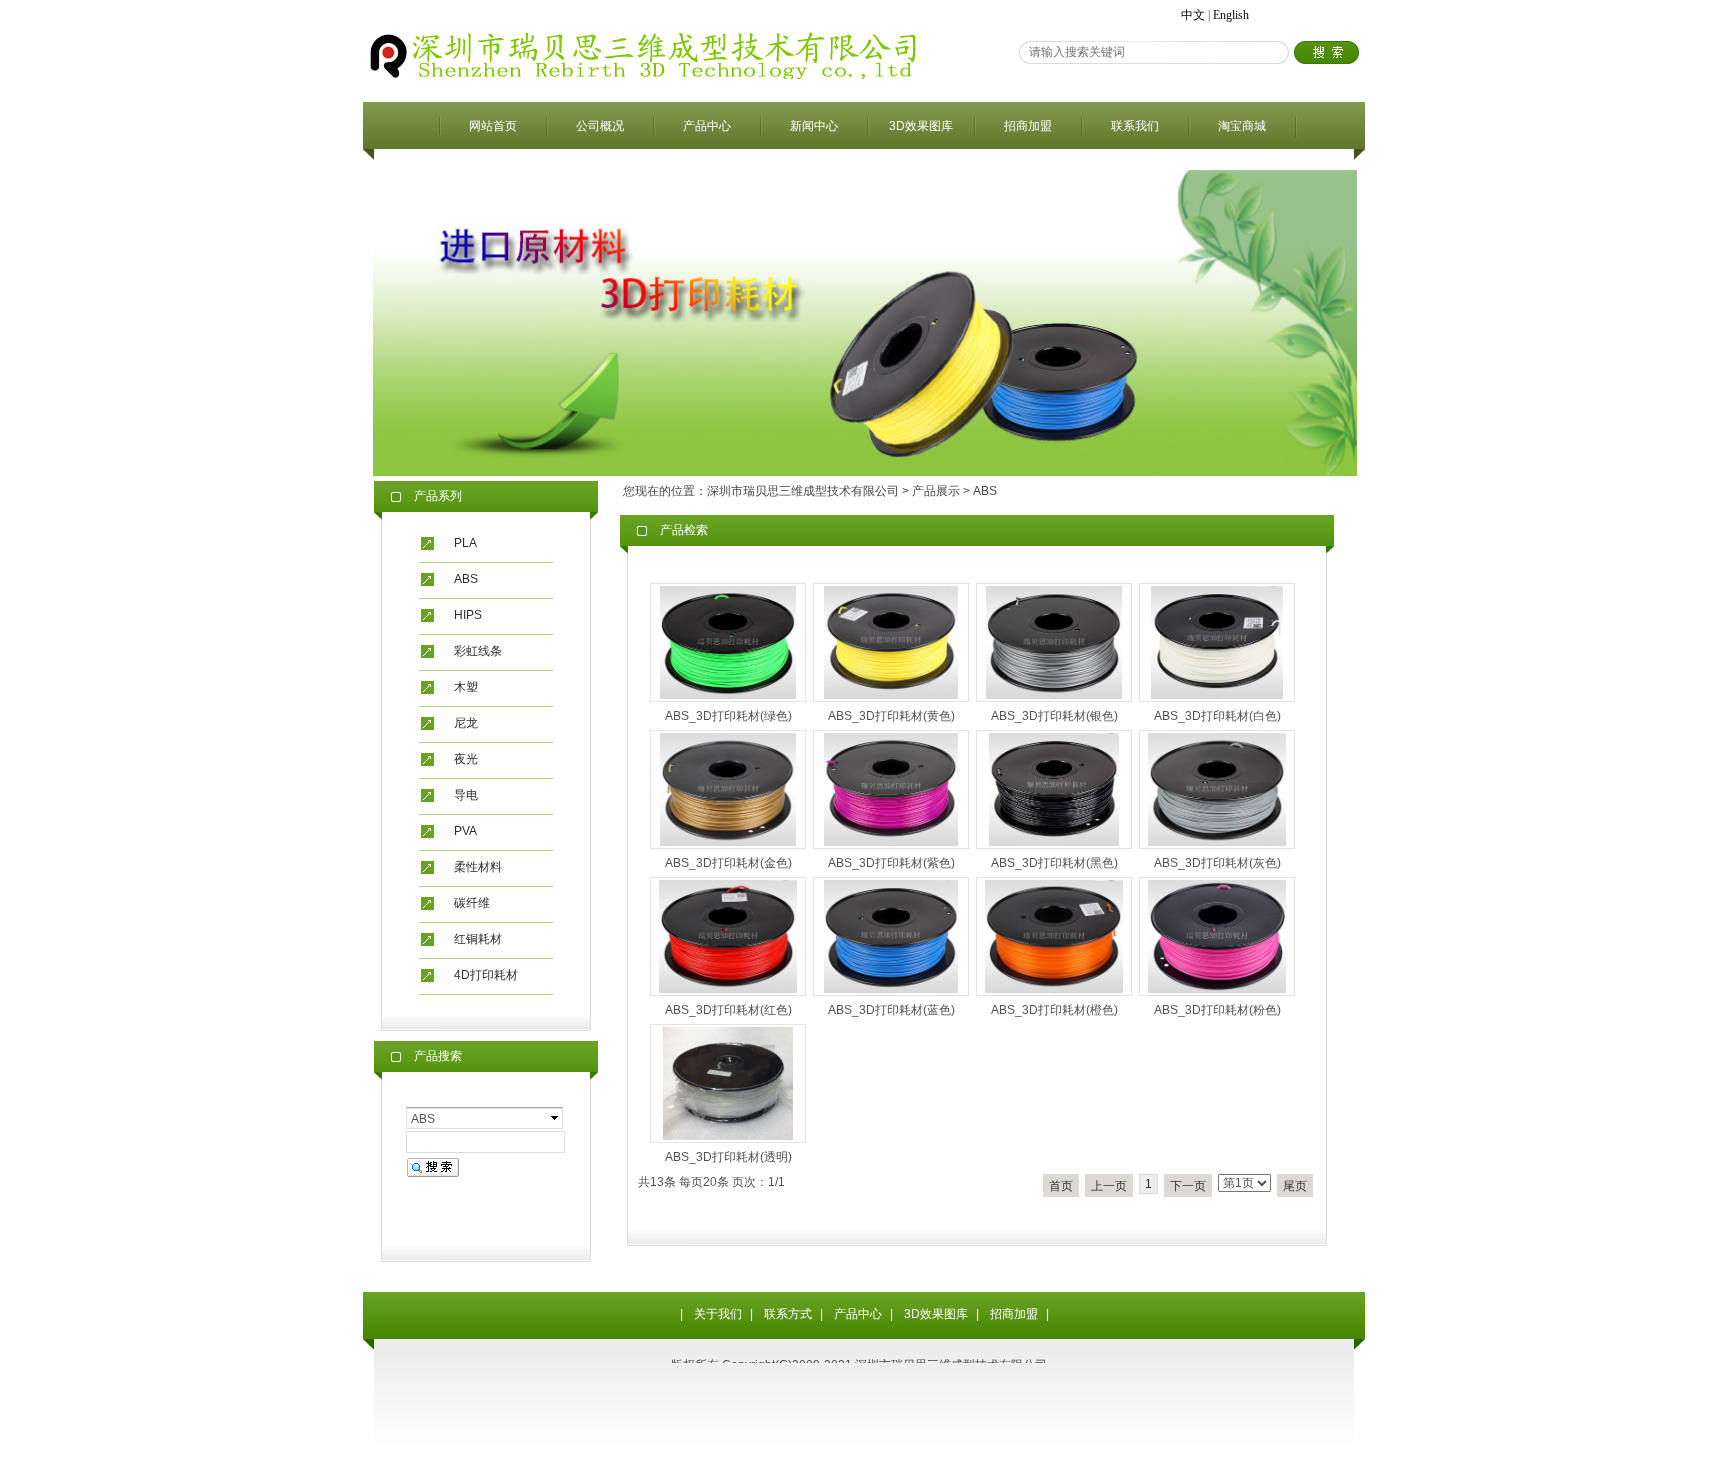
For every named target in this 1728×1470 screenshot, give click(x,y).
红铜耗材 (478, 939)
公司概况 (600, 126)
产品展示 (936, 491)
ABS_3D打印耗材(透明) (728, 1157)
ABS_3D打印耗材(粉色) (1217, 1010)
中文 (1193, 15)
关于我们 (718, 1314)
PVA (465, 831)
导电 (466, 795)
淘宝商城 (1242, 126)
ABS (466, 579)
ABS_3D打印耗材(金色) (728, 863)
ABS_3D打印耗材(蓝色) (891, 1010)
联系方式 (788, 1314)
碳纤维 (472, 903)
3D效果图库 (921, 126)
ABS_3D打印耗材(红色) (728, 1010)
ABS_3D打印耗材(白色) (1217, 716)
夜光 (466, 759)
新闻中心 (814, 126)
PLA (465, 543)
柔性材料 (478, 867)
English (1231, 15)
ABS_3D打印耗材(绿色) (728, 716)
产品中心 (707, 126)
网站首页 (493, 126)
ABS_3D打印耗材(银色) (1054, 716)
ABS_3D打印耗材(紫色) (891, 863)
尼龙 (466, 723)
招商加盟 (1028, 126)
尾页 (1295, 1186)
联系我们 (1135, 126)
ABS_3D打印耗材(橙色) (1054, 1010)
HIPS (468, 615)
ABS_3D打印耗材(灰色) (1217, 863)
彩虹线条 (478, 651)
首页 (1061, 1186)
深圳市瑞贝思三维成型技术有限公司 (803, 491)
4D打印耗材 (486, 975)
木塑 (466, 687)
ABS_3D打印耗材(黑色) (1054, 863)
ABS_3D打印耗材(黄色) (891, 716)
